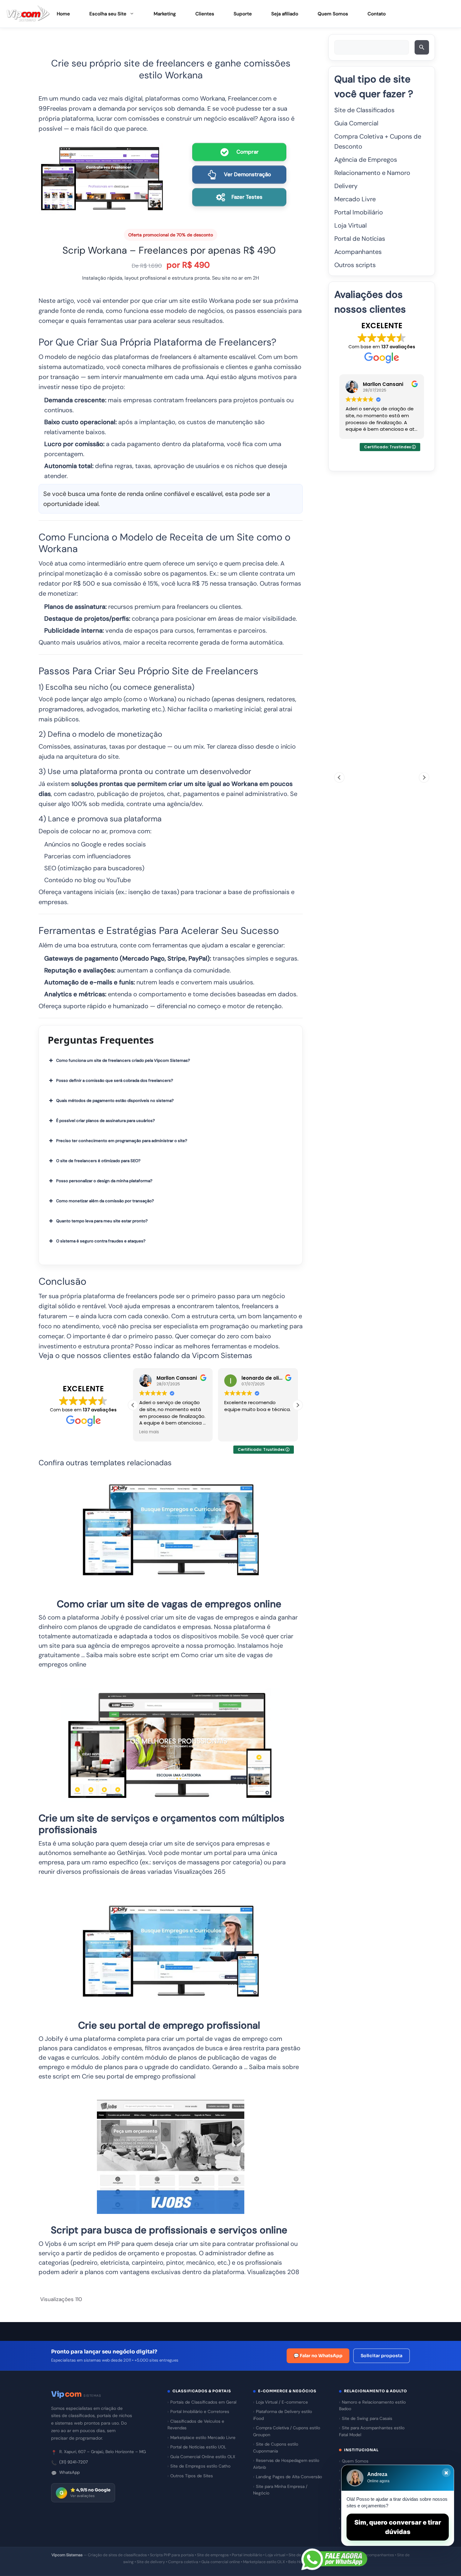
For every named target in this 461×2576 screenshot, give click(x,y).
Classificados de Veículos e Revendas (196, 2425)
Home (63, 14)
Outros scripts (355, 265)
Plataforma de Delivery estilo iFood (283, 2415)
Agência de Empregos (366, 160)
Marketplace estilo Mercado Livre (203, 2438)
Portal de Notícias (360, 239)
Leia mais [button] (149, 1432)
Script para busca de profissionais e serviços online (169, 2230)
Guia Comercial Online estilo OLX (203, 2457)
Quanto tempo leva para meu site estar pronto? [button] (102, 1221)
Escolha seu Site (108, 14)
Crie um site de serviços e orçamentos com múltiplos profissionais (162, 1824)
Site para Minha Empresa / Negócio (280, 2490)
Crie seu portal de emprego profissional (169, 2025)
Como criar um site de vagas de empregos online (169, 1604)
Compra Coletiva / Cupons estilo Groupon (287, 2431)
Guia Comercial (356, 123)
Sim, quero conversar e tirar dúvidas (398, 2527)
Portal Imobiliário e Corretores (200, 2412)
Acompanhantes (358, 252)
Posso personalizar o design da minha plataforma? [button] (104, 1181)
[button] (298, 1405)
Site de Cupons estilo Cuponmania (276, 2448)
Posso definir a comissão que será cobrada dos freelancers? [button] (115, 1080)
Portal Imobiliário (359, 212)
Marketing (165, 14)
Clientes (205, 14)
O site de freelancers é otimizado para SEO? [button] (98, 1161)
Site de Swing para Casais (367, 2418)
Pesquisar (423, 49)
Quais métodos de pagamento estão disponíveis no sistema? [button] (115, 1101)
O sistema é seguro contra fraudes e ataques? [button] (101, 1241)
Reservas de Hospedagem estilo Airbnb (286, 2464)
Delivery (346, 186)
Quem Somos (333, 14)
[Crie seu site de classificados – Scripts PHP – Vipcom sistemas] (28, 14)
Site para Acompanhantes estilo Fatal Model (372, 2431)
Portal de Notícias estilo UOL (198, 2447)
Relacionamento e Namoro (372, 173)
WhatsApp (69, 2472)
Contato (377, 14)
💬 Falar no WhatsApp (318, 2356)
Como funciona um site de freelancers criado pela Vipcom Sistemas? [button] (123, 1060)
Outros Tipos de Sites (192, 2476)
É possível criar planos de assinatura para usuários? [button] (106, 1121)
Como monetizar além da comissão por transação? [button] (105, 1201)
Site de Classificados (364, 110)
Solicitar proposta (382, 2356)
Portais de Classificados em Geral (203, 2402)
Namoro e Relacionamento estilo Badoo (372, 2406)
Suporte (243, 14)
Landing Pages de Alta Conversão (289, 2477)
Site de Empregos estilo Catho (200, 2466)
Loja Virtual (350, 225)
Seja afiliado (285, 14)
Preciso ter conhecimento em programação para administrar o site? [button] (122, 1141)
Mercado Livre (355, 199)
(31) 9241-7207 (74, 2462)
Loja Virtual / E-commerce (282, 2402)
